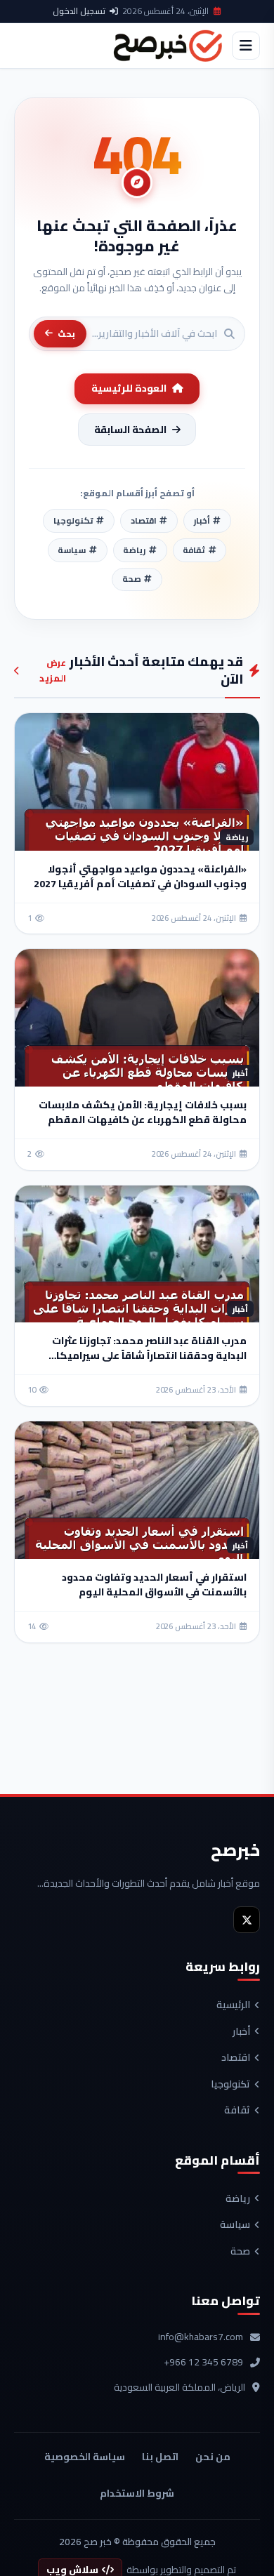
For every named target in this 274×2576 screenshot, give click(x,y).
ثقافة (237, 2111)
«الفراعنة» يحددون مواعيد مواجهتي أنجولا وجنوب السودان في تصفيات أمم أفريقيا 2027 (140, 876)
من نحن (213, 2457)
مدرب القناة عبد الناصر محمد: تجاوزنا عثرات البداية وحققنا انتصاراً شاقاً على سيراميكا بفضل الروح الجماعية (149, 1355)
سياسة (235, 2225)
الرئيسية (233, 2005)
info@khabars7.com (201, 2337)
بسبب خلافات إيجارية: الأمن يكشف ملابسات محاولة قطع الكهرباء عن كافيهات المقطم (143, 1112)
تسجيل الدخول (79, 11)
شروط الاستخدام (137, 2493)
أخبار (241, 2032)
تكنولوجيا (230, 2085)
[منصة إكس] (247, 1920)
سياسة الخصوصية (85, 2457)
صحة (240, 2252)
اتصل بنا (160, 2457)
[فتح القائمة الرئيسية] (246, 46)
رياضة (238, 2199)
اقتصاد (236, 2058)
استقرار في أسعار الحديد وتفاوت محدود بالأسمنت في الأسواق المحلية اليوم (154, 1585)
